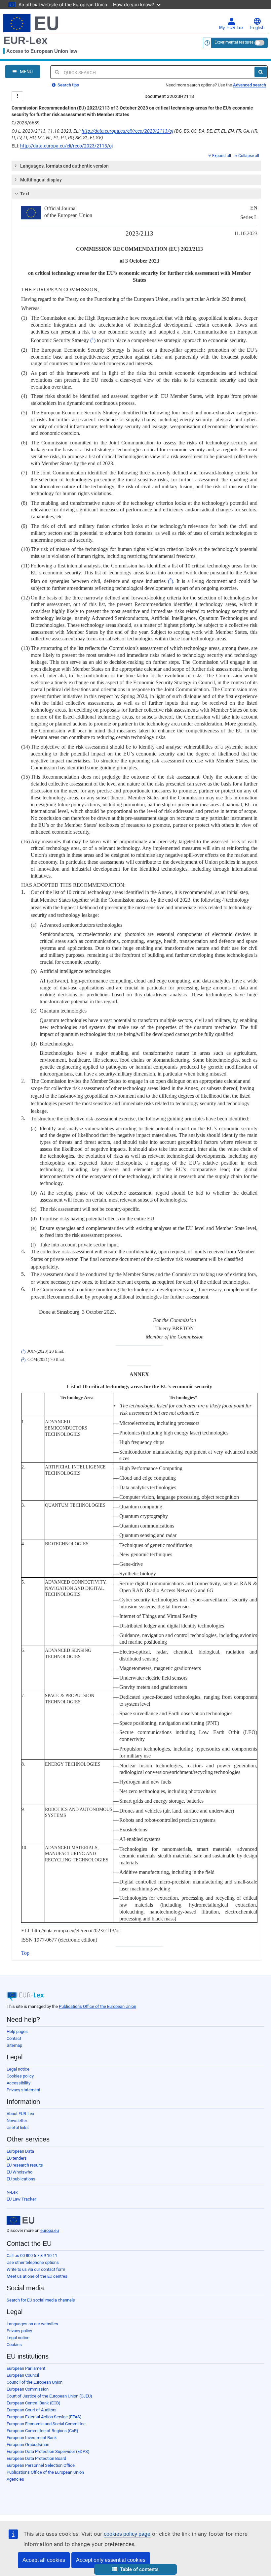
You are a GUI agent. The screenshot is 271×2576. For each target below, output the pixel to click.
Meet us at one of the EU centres (37, 2276)
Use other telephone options (33, 2262)
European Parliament (26, 2368)
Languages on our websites (32, 2324)
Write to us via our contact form (36, 2269)
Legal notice (18, 2069)
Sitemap (14, 2045)
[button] (135, 2570)
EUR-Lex (25, 40)
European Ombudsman (28, 2445)
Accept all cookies (44, 2560)
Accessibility (19, 2083)
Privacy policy (19, 2331)
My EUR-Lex (231, 28)
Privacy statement (23, 2090)
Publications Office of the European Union (97, 2006)
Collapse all (249, 156)
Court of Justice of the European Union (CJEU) (49, 2396)
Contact (14, 2038)
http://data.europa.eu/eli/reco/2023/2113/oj (127, 131)
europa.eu (50, 2230)
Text (25, 194)
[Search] (261, 72)
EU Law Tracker (21, 2199)
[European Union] (20, 2220)
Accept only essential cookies (111, 2560)
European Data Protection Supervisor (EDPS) (48, 2451)
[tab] (136, 166)
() (93, 340)
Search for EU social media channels (41, 2300)
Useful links (18, 2127)
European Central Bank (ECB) (34, 2403)
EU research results (25, 2165)
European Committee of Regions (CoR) (42, 2431)
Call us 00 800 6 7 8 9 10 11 (32, 2255)
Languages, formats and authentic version (64, 166)
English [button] (257, 28)
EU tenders (17, 2158)
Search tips (68, 85)
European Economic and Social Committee (46, 2424)
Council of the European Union (35, 2382)
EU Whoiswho (19, 2172)
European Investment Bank (32, 2438)
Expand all (222, 156)
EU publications (21, 2179)
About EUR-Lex (20, 2114)
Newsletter (17, 2121)
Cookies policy (20, 2076)
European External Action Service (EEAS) (44, 2417)
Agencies (15, 2479)
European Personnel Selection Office (41, 2465)
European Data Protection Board (36, 2458)
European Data (20, 2151)
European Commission (28, 2389)
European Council (23, 2375)
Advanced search (250, 85)
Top (25, 1953)
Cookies (14, 2345)
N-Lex (12, 2192)
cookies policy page (127, 2534)
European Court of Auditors (32, 2410)
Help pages (17, 2031)
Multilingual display (41, 180)
